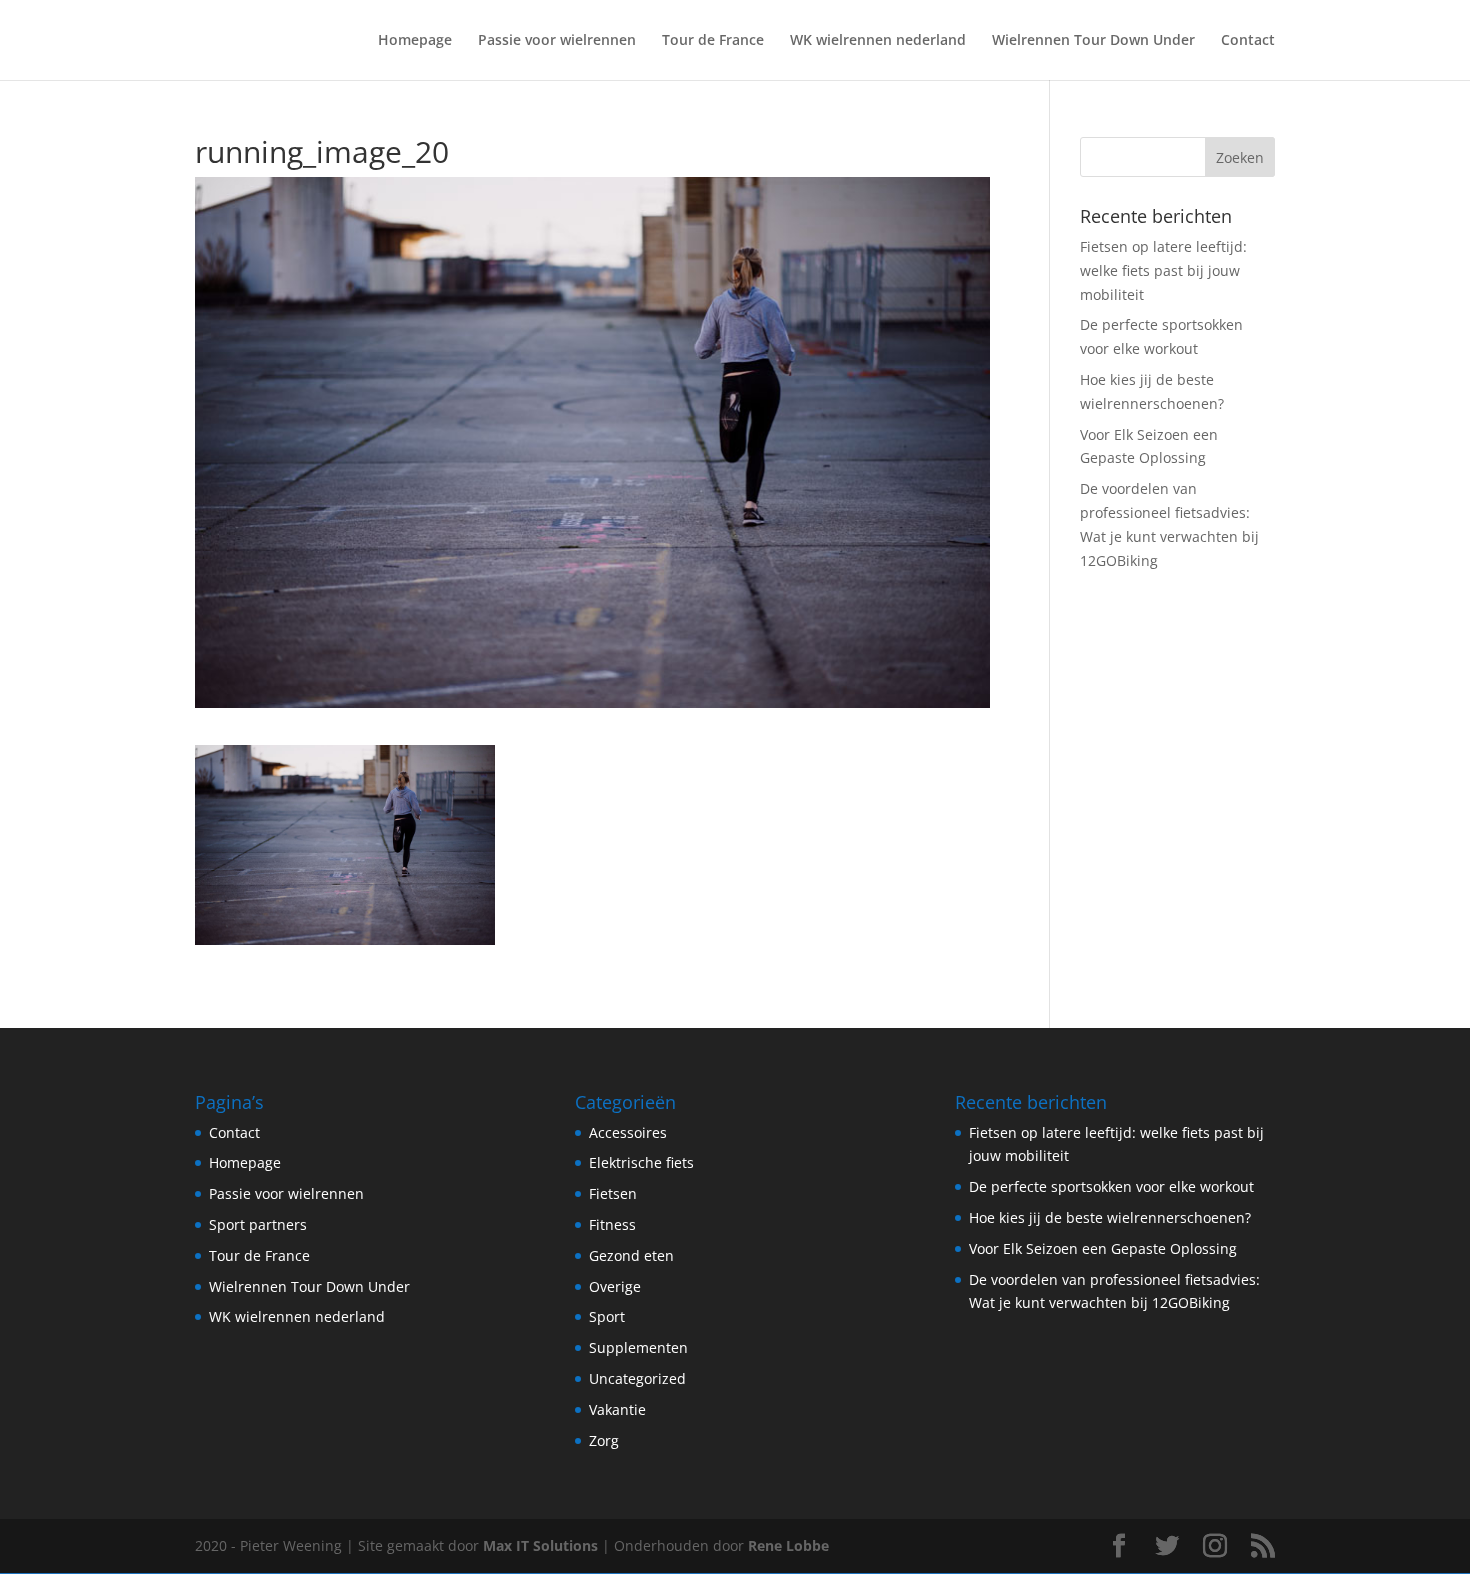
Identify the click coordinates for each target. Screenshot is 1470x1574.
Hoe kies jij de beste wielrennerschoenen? (1110, 1217)
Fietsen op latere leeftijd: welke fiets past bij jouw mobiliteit (1163, 270)
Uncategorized (637, 1378)
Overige (615, 1286)
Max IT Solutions (540, 1545)
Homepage (415, 41)
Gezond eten (631, 1255)
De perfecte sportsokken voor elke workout (1111, 1186)
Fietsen (613, 1193)
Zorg (604, 1440)
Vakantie (617, 1409)
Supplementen (638, 1347)
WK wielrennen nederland (878, 41)
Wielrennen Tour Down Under (1093, 41)
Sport (607, 1316)
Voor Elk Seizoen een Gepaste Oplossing (1103, 1248)
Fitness (612, 1224)
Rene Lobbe (788, 1545)
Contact (1248, 41)
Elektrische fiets (641, 1162)
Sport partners (258, 1224)
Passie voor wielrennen (557, 41)
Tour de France (713, 41)
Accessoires (628, 1132)
